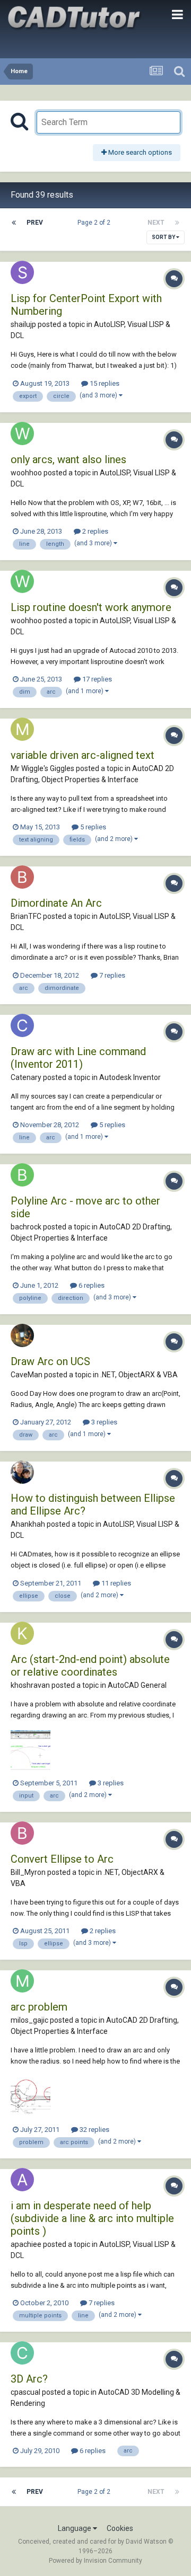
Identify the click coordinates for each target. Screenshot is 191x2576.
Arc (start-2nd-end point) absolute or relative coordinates (90, 1666)
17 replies (96, 679)
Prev (35, 223)
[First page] (14, 223)
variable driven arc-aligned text (83, 755)
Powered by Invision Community (95, 2561)
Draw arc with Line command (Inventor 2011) (78, 1058)
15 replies (104, 383)
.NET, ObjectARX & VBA (139, 1375)
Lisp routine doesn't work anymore (91, 607)
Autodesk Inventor (130, 1077)
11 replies (115, 1583)
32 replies (94, 2130)
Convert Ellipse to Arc (62, 1859)
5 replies (92, 827)
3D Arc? (29, 2379)
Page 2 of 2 (95, 223)
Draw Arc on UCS (50, 1361)
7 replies (111, 975)
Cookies (120, 2528)
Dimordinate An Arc (56, 903)
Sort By (164, 237)
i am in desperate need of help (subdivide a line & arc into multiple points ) (92, 2218)
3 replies (103, 1422)
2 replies (94, 531)
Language (75, 2528)
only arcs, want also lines (68, 459)
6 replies (91, 1285)
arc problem (39, 2007)
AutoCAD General (137, 1685)
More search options (139, 152)
